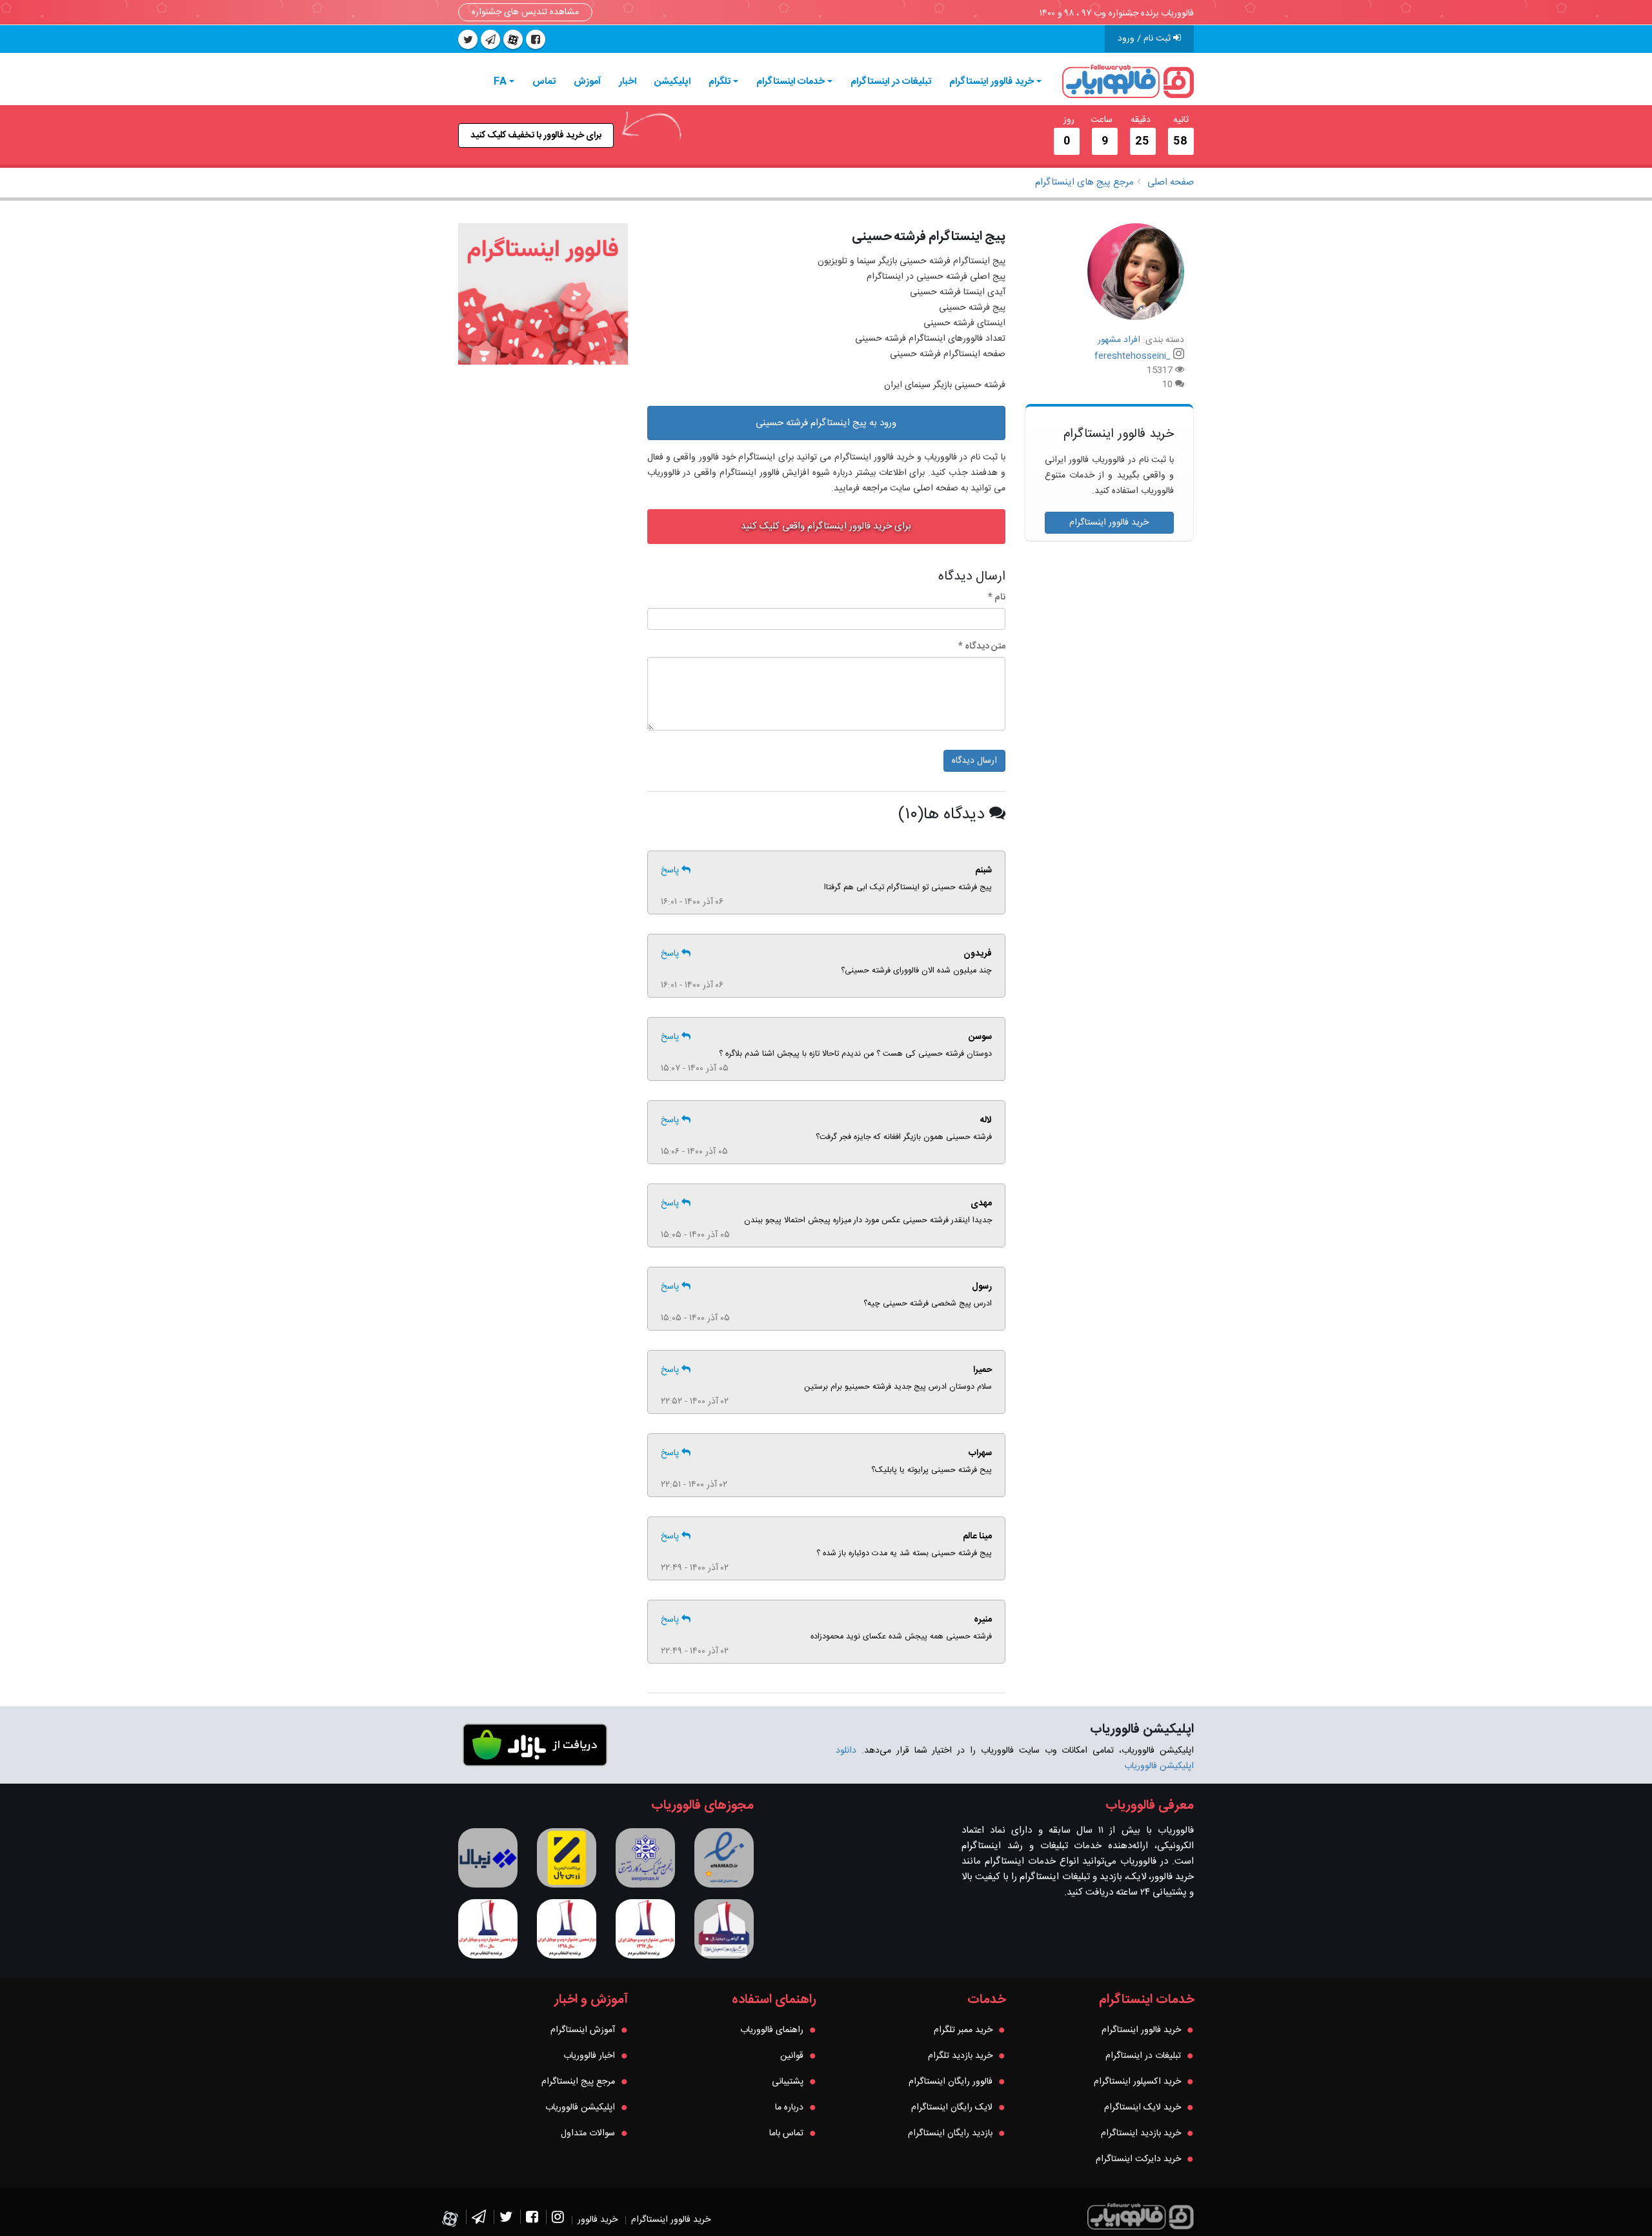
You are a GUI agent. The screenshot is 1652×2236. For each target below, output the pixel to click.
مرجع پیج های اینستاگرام (1084, 182)
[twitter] (468, 39)
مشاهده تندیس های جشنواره (525, 12)
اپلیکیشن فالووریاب (580, 2108)
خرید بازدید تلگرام (960, 2056)
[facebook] (536, 39)
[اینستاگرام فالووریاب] (558, 2220)
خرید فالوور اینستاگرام (992, 82)
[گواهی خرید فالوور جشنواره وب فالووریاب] (724, 1929)
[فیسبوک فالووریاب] (532, 2220)
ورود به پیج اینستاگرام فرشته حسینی (826, 423)
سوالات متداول (588, 2133)
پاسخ (671, 871)
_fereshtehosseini (1133, 356)
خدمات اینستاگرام (791, 82)
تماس (544, 82)
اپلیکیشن (672, 82)
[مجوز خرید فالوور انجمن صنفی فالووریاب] (645, 1858)
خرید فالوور (598, 2220)
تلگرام (720, 82)
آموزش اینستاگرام (583, 2030)
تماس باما (786, 2133)
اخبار (628, 82)
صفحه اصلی (1171, 182)
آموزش (587, 82)
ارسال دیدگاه (974, 761)
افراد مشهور (1119, 340)
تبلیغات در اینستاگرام (891, 82)
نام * (997, 598)
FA (500, 82)
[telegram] (490, 39)
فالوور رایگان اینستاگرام (951, 2082)
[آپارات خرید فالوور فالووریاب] (513, 39)
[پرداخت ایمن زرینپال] (567, 1858)
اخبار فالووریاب (589, 2056)
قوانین (792, 2056)
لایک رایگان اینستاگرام (952, 2108)
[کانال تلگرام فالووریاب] (479, 2220)
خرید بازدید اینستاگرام (1141, 2133)
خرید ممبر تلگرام (963, 2030)
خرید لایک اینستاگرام (1143, 2108)
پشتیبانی (788, 2082)
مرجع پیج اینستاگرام (578, 2082)
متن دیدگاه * (982, 647)
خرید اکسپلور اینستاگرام (1137, 2082)
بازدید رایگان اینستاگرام (950, 2133)
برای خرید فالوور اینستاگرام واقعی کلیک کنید (826, 526)
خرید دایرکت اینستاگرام (1138, 2159)
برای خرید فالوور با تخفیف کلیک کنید (536, 136)
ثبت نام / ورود (1145, 39)
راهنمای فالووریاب (772, 2030)
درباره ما (789, 2108)
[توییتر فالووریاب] (506, 2220)
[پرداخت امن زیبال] (488, 1858)
